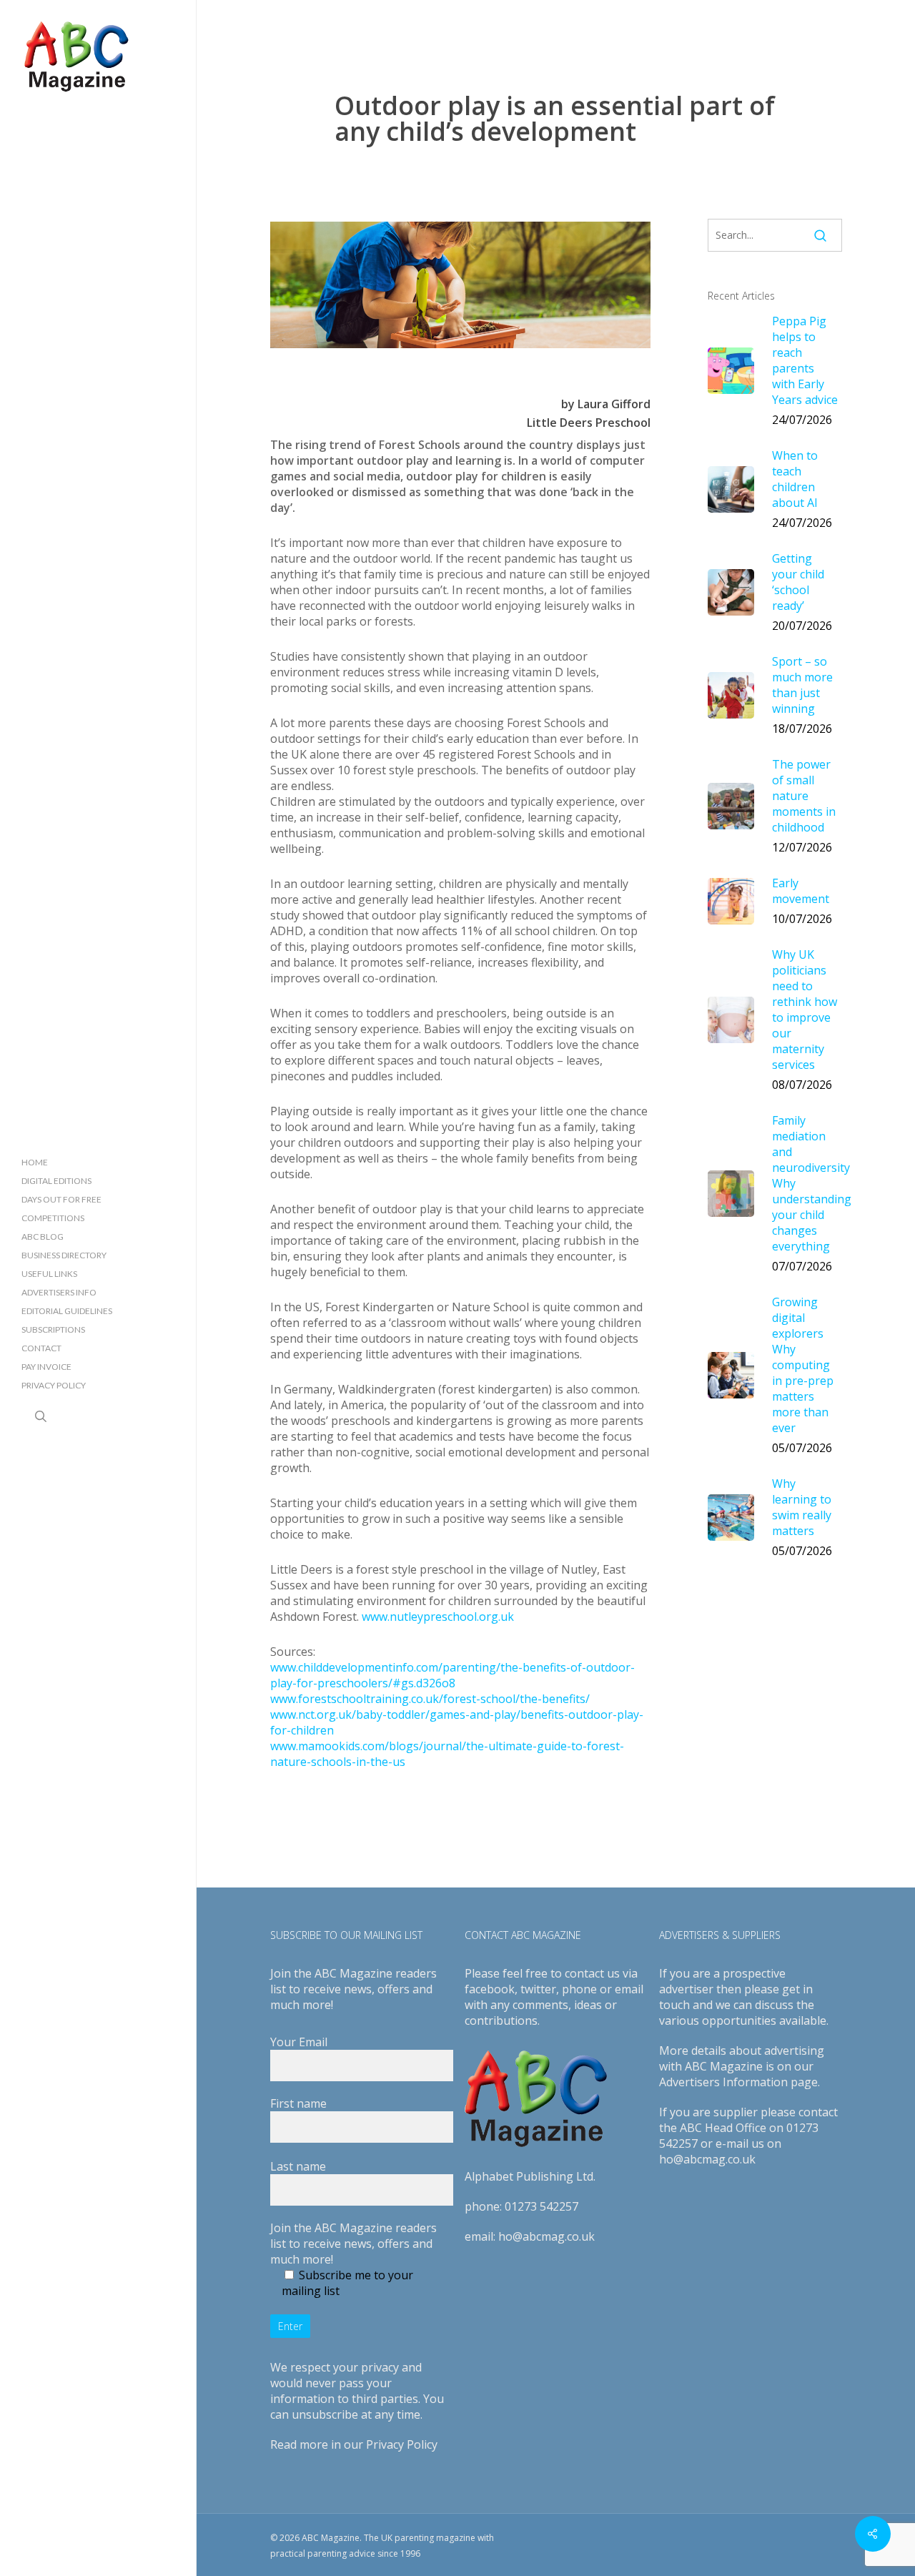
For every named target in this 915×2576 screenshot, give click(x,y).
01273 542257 (541, 2206)
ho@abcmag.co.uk (546, 2236)
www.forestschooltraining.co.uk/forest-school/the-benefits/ (430, 1699)
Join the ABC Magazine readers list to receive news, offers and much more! (353, 2244)
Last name (298, 2166)
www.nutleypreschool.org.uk (438, 1617)
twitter (538, 1989)
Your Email (299, 2042)
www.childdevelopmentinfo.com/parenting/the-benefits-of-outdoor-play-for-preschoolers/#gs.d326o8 (452, 1675)
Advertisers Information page (738, 2082)
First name (298, 2103)
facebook (490, 1989)
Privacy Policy (402, 2444)
